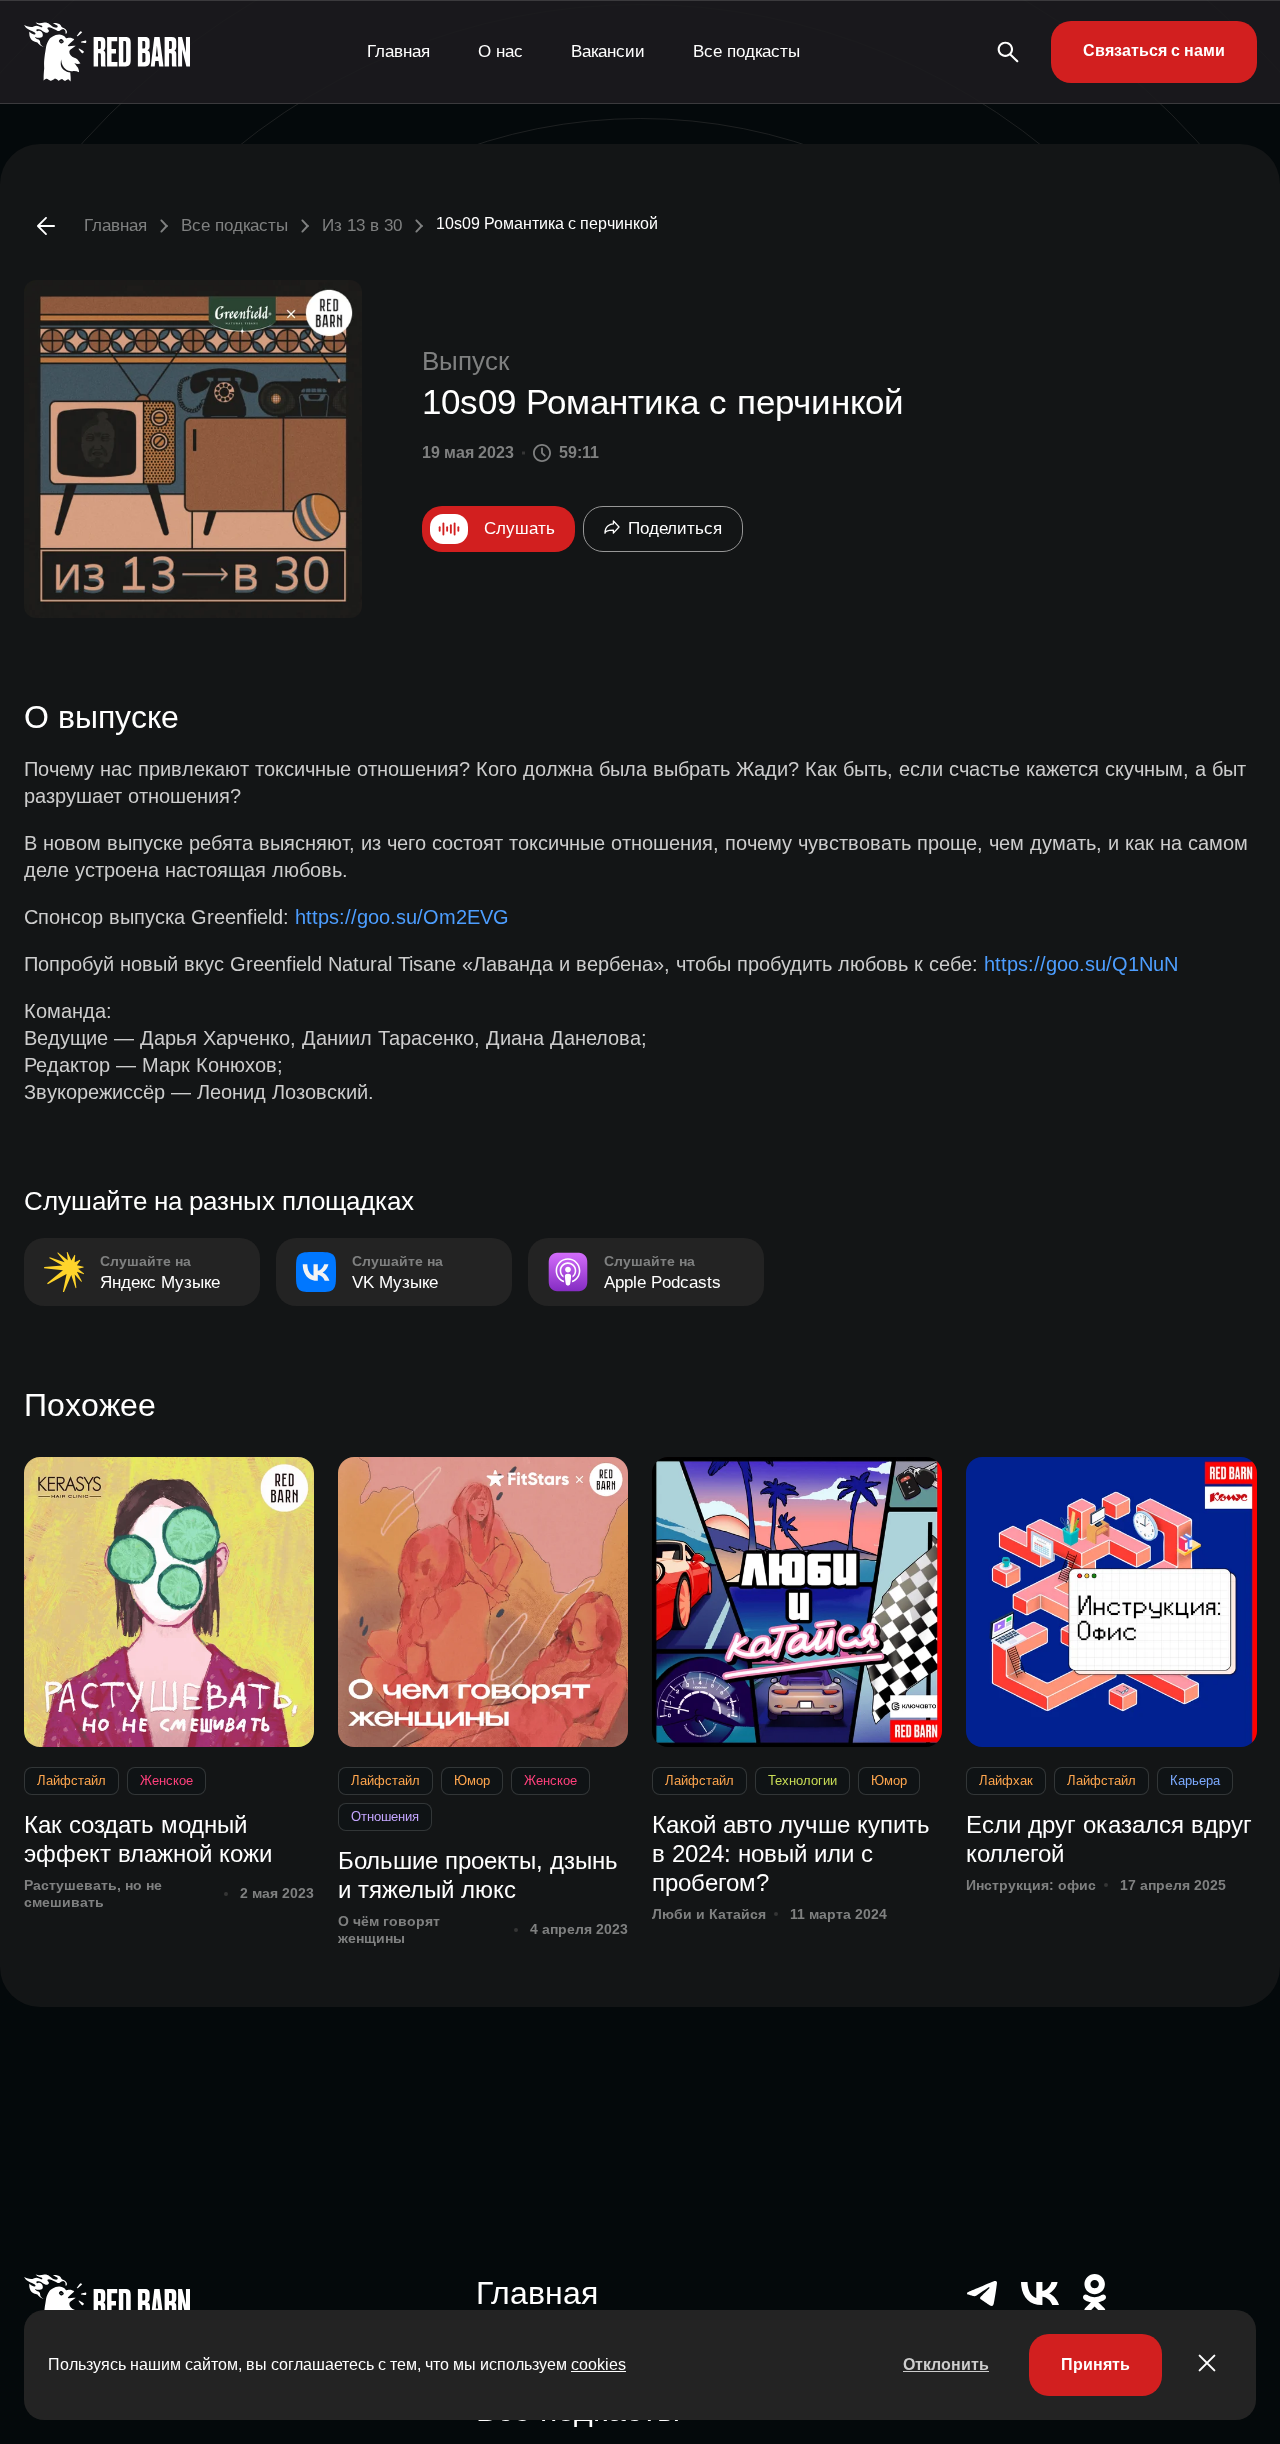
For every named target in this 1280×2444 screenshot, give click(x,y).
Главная (398, 51)
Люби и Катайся (709, 1914)
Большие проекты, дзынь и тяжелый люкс (478, 1875)
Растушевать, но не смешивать (93, 1893)
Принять (1095, 2364)
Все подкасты (746, 51)
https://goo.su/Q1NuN (1081, 964)
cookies (598, 2364)
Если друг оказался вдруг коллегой (1109, 1839)
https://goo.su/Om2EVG (402, 917)
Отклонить (946, 2364)
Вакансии (608, 51)
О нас (500, 51)
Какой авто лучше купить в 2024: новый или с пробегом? (791, 1853)
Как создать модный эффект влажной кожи (148, 1839)
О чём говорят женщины (389, 1929)
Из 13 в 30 (362, 225)
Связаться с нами (1154, 50)
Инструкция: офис (1031, 1885)
